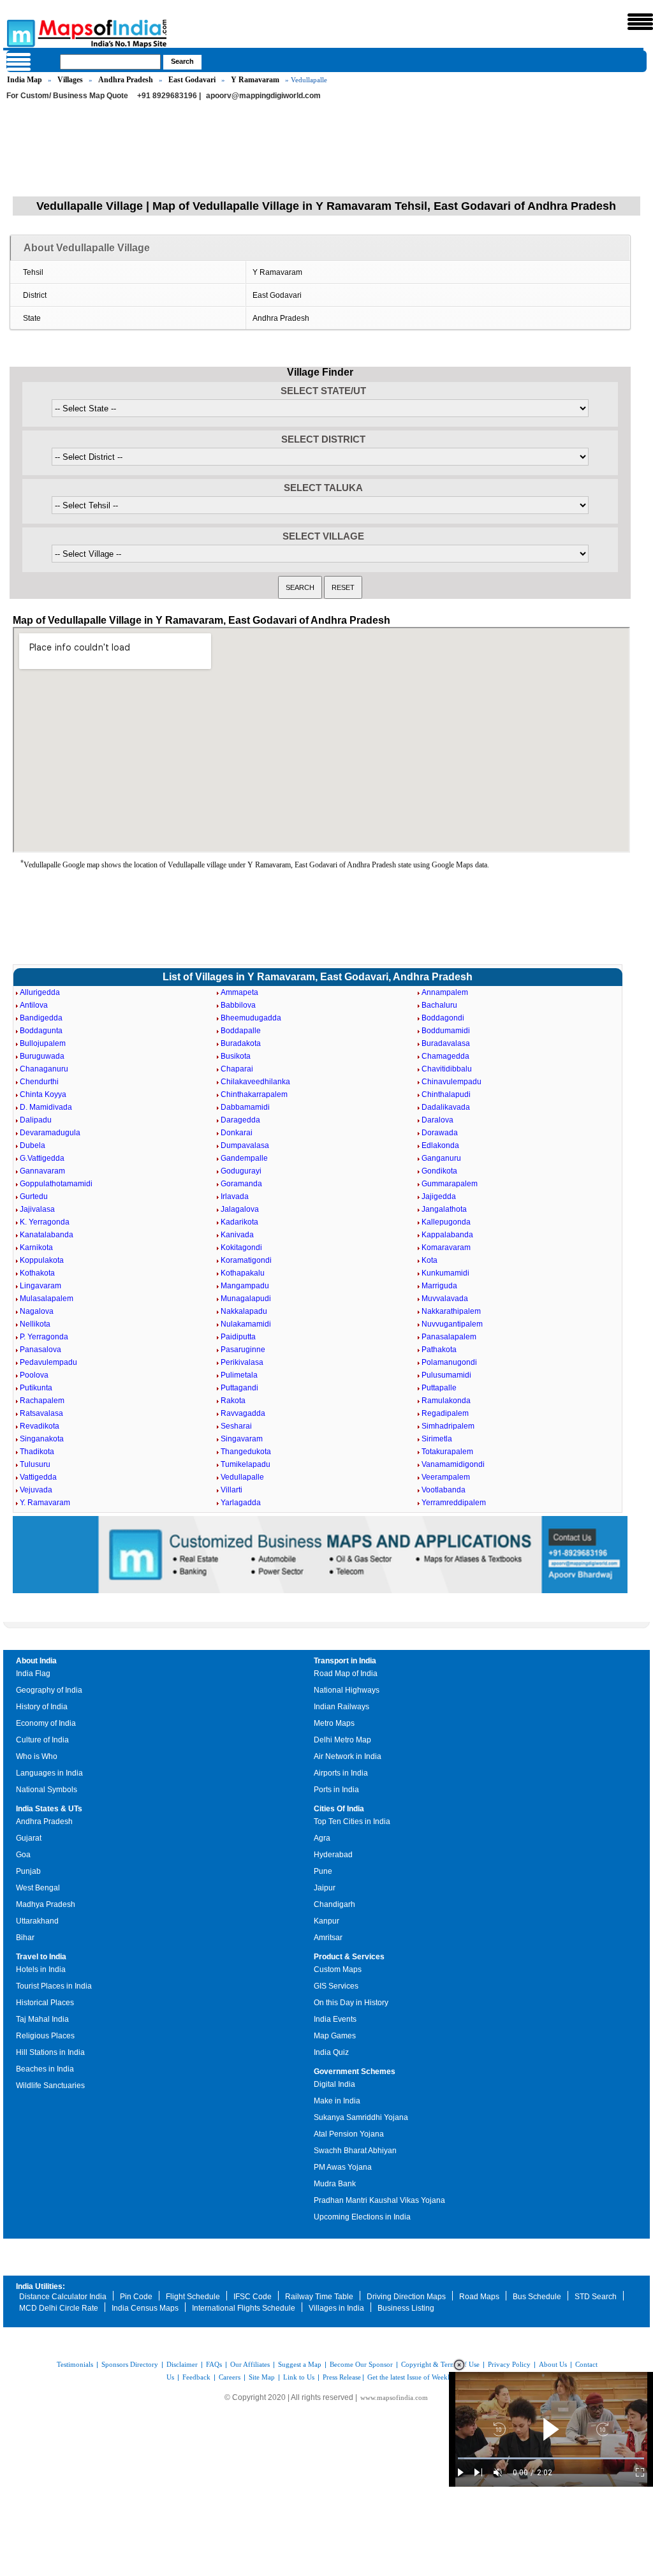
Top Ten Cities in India (352, 1822)
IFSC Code (253, 2297)
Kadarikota (239, 1222)
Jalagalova (240, 1209)
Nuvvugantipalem (452, 1324)
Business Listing (406, 2308)
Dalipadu (36, 1120)
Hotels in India (41, 1969)
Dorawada (440, 1133)
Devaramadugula (50, 1133)
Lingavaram (40, 1286)
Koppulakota (42, 1260)
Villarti (231, 1490)
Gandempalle (244, 1158)
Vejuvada (36, 1490)
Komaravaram (446, 1248)
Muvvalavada (445, 1299)
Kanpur (326, 1921)
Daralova (437, 1120)
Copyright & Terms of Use (440, 2364)
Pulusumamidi (446, 1375)
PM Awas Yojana (343, 2167)
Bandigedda (41, 1018)
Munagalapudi (246, 1299)
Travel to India (41, 1957)
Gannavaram (42, 1171)
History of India (42, 1707)
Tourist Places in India (54, 1986)
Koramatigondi (246, 1260)
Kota (429, 1260)
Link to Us (299, 2377)
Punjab (28, 1871)
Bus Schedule (537, 2297)
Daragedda (240, 1120)
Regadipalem (445, 1413)
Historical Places (45, 2003)
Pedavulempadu (48, 1362)
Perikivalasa (242, 1362)
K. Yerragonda (45, 1222)
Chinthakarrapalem (254, 1094)
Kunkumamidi (445, 1273)
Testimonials (75, 2364)
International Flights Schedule (244, 2308)
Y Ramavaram (255, 80)
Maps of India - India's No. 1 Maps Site (19, 33)
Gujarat (29, 1838)
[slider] (551, 2458)
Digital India (334, 2084)
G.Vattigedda (42, 1158)
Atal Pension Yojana (349, 2134)
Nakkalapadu (244, 1311)
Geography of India (49, 1690)
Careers (230, 2377)
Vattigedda (38, 1477)
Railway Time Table (319, 2297)
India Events (335, 2019)
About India (36, 1661)
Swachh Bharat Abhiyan (355, 2151)
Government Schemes (355, 2072)
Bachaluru (439, 1005)
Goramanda (241, 1184)
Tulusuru (35, 1464)
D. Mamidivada (46, 1107)
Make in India (337, 2101)
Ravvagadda (243, 1413)
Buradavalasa (446, 1043)
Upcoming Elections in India (362, 2217)
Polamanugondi (449, 1362)
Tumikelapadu (246, 1464)
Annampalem (445, 992)
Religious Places (45, 2036)
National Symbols (47, 1790)
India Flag (33, 1674)
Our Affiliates (250, 2364)
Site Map (262, 2377)
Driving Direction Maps (406, 2297)
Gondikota (439, 1171)
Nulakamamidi (246, 1324)
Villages (70, 80)
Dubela (33, 1145)
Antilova (34, 1005)
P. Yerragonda (44, 1337)
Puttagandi (239, 1388)
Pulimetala (239, 1375)
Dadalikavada (446, 1107)
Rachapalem (42, 1401)
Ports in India (336, 1790)
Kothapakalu (243, 1273)
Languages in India (49, 1773)
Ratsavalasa (41, 1413)
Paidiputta (238, 1337)
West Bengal (38, 1888)
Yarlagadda (241, 1503)
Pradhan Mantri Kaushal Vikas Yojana (379, 2200)
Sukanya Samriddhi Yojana (361, 2117)
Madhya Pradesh (46, 1904)
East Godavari (192, 80)
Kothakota (37, 1273)
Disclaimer (182, 2364)
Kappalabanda (447, 1235)
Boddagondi (443, 1018)
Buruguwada (42, 1056)
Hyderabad (333, 1855)
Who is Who (37, 1756)
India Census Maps (145, 2308)
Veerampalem (446, 1477)
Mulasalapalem (47, 1299)
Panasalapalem (449, 1337)
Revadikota (40, 1426)
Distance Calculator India (63, 2297)
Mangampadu (245, 1286)
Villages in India (336, 2308)
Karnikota (36, 1248)
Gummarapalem (450, 1184)
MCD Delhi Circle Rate (59, 2308)
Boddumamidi (446, 1031)
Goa (23, 1855)
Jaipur (325, 1888)
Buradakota (241, 1043)
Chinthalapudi (446, 1094)
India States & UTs (49, 1809)
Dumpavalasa (245, 1145)
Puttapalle (439, 1388)
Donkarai (237, 1133)
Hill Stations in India (50, 2052)
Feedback (196, 2377)
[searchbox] (110, 62)
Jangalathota (444, 1209)
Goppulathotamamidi (56, 1184)
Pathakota (439, 1350)
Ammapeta (239, 992)
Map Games (335, 2036)
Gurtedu (34, 1196)
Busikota (236, 1056)
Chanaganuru (44, 1069)
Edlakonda (440, 1145)
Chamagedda (445, 1056)
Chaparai (237, 1069)
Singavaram (242, 1439)
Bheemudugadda (251, 1018)
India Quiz (331, 2052)
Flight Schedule (193, 2297)
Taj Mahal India (42, 2019)
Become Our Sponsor (361, 2364)
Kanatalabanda (47, 1235)
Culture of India (42, 1740)
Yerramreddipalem (454, 1503)
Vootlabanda (444, 1490)
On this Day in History (351, 2003)
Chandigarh (334, 1904)
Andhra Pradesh (126, 80)
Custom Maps (338, 1969)
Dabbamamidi (245, 1107)
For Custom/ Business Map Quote (67, 96)
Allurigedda (40, 992)
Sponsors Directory (130, 2364)
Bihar (25, 1938)
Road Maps (479, 2297)
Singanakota (42, 1439)
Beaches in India (45, 2069)
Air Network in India (348, 1756)
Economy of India (46, 1723)
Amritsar (328, 1938)
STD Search (596, 2297)
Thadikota (37, 1452)
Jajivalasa (37, 1209)
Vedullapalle (242, 1477)
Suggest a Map (300, 2364)
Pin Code (136, 2297)
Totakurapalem (447, 1452)
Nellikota (35, 1324)
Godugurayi (241, 1171)
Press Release (342, 2377)
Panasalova (40, 1350)
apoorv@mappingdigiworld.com (263, 96)
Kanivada (237, 1235)
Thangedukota (246, 1452)
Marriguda (439, 1286)
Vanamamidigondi (453, 1464)
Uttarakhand (37, 1921)
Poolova (34, 1375)
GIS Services (336, 1986)
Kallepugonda (446, 1222)
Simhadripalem (448, 1426)
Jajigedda (439, 1196)
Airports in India (341, 1773)
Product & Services (349, 1957)
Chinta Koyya (43, 1094)
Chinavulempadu (451, 1082)
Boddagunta (41, 1031)
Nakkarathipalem (451, 1311)
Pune (323, 1871)
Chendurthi (39, 1082)
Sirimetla (437, 1439)
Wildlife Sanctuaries (50, 2086)
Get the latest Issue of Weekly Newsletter (427, 2377)
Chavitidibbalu (447, 1069)
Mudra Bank (335, 2184)
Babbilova (238, 1005)
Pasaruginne (243, 1350)
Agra (322, 1838)
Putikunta (36, 1388)
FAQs (214, 2364)
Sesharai (236, 1426)
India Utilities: (40, 2286)
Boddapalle (241, 1031)
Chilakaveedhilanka (255, 1082)
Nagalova (37, 1311)
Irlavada (235, 1196)
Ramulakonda (446, 1401)
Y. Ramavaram (45, 1503)
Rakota (233, 1401)
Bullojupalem (43, 1043)
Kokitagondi (241, 1248)
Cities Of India (339, 1809)
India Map (25, 80)
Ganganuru (441, 1158)
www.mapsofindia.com (394, 2397)
